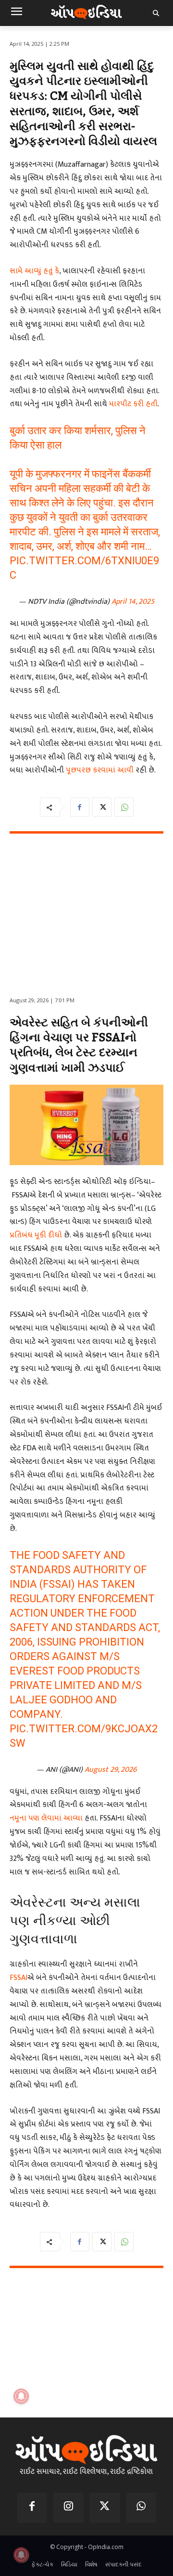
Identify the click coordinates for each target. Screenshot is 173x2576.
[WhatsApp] (124, 807)
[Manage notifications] (21, 2555)
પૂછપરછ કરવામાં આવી (99, 770)
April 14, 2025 (133, 602)
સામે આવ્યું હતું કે (34, 271)
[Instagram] (68, 2508)
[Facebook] (80, 807)
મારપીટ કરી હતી (132, 404)
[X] (102, 807)
